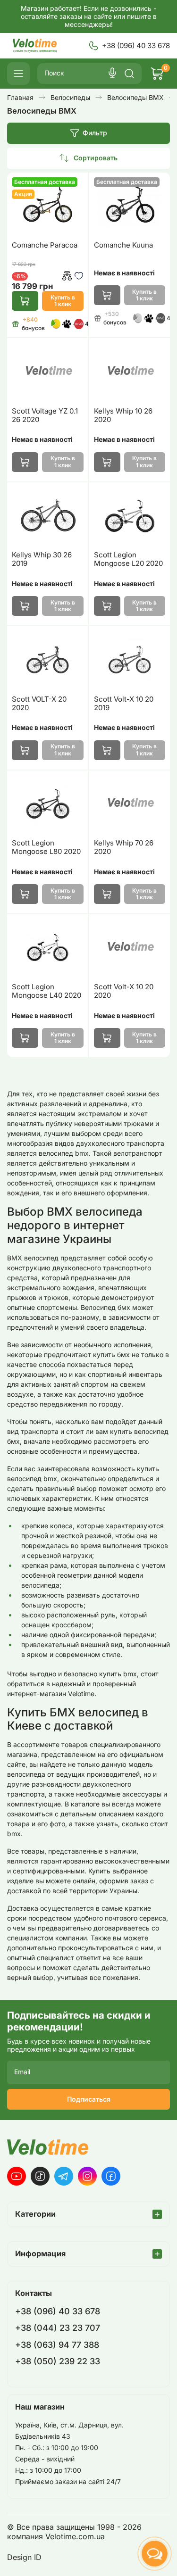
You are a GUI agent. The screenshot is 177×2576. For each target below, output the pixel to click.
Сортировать (96, 158)
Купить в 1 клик (63, 301)
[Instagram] (87, 2176)
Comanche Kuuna (123, 245)
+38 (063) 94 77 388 (57, 2345)
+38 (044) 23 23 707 (58, 2328)
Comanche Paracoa (45, 245)
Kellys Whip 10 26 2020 (123, 415)
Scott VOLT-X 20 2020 (39, 704)
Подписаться (89, 2099)
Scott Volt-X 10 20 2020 (124, 991)
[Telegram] (64, 2176)
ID (38, 2557)
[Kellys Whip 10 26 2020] (130, 371)
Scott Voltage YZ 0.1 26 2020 (45, 415)
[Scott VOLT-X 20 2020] (48, 659)
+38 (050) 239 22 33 (58, 2361)
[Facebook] (111, 2176)
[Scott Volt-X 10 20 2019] (130, 659)
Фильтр (95, 133)
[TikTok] (40, 2176)
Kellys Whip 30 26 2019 (42, 559)
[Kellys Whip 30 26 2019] (48, 516)
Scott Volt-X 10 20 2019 (124, 704)
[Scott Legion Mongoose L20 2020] (130, 516)
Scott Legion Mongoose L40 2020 (46, 991)
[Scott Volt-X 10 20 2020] (130, 948)
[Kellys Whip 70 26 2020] (130, 804)
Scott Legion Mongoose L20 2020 (128, 559)
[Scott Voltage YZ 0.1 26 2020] (48, 371)
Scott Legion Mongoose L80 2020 (46, 847)
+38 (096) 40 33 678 (136, 46)
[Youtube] (17, 2176)
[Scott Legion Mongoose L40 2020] (48, 948)
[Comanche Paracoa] (48, 206)
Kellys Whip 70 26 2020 (124, 847)
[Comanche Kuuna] (130, 206)
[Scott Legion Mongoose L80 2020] (48, 804)
